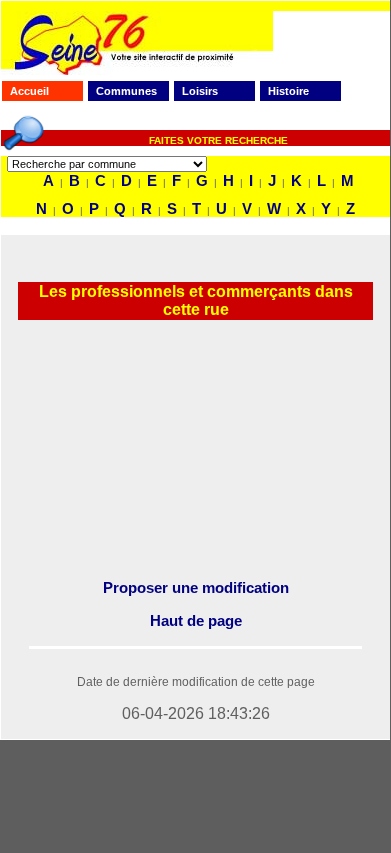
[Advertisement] (195, 450)
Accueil (29, 91)
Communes (126, 91)
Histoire (288, 91)
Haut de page (196, 620)
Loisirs (200, 91)
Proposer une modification (196, 587)
